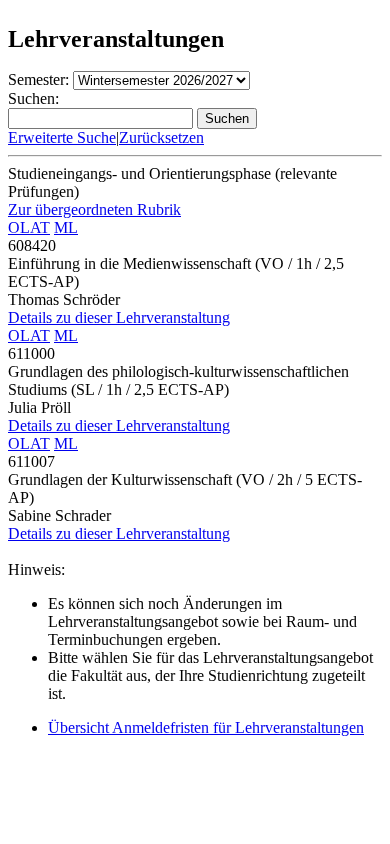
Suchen (227, 118)
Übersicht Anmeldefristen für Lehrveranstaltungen (206, 727)
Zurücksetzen (161, 137)
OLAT (29, 227)
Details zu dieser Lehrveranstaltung (119, 317)
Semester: (38, 79)
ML (66, 227)
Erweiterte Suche (62, 137)
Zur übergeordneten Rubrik (94, 209)
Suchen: (33, 98)
